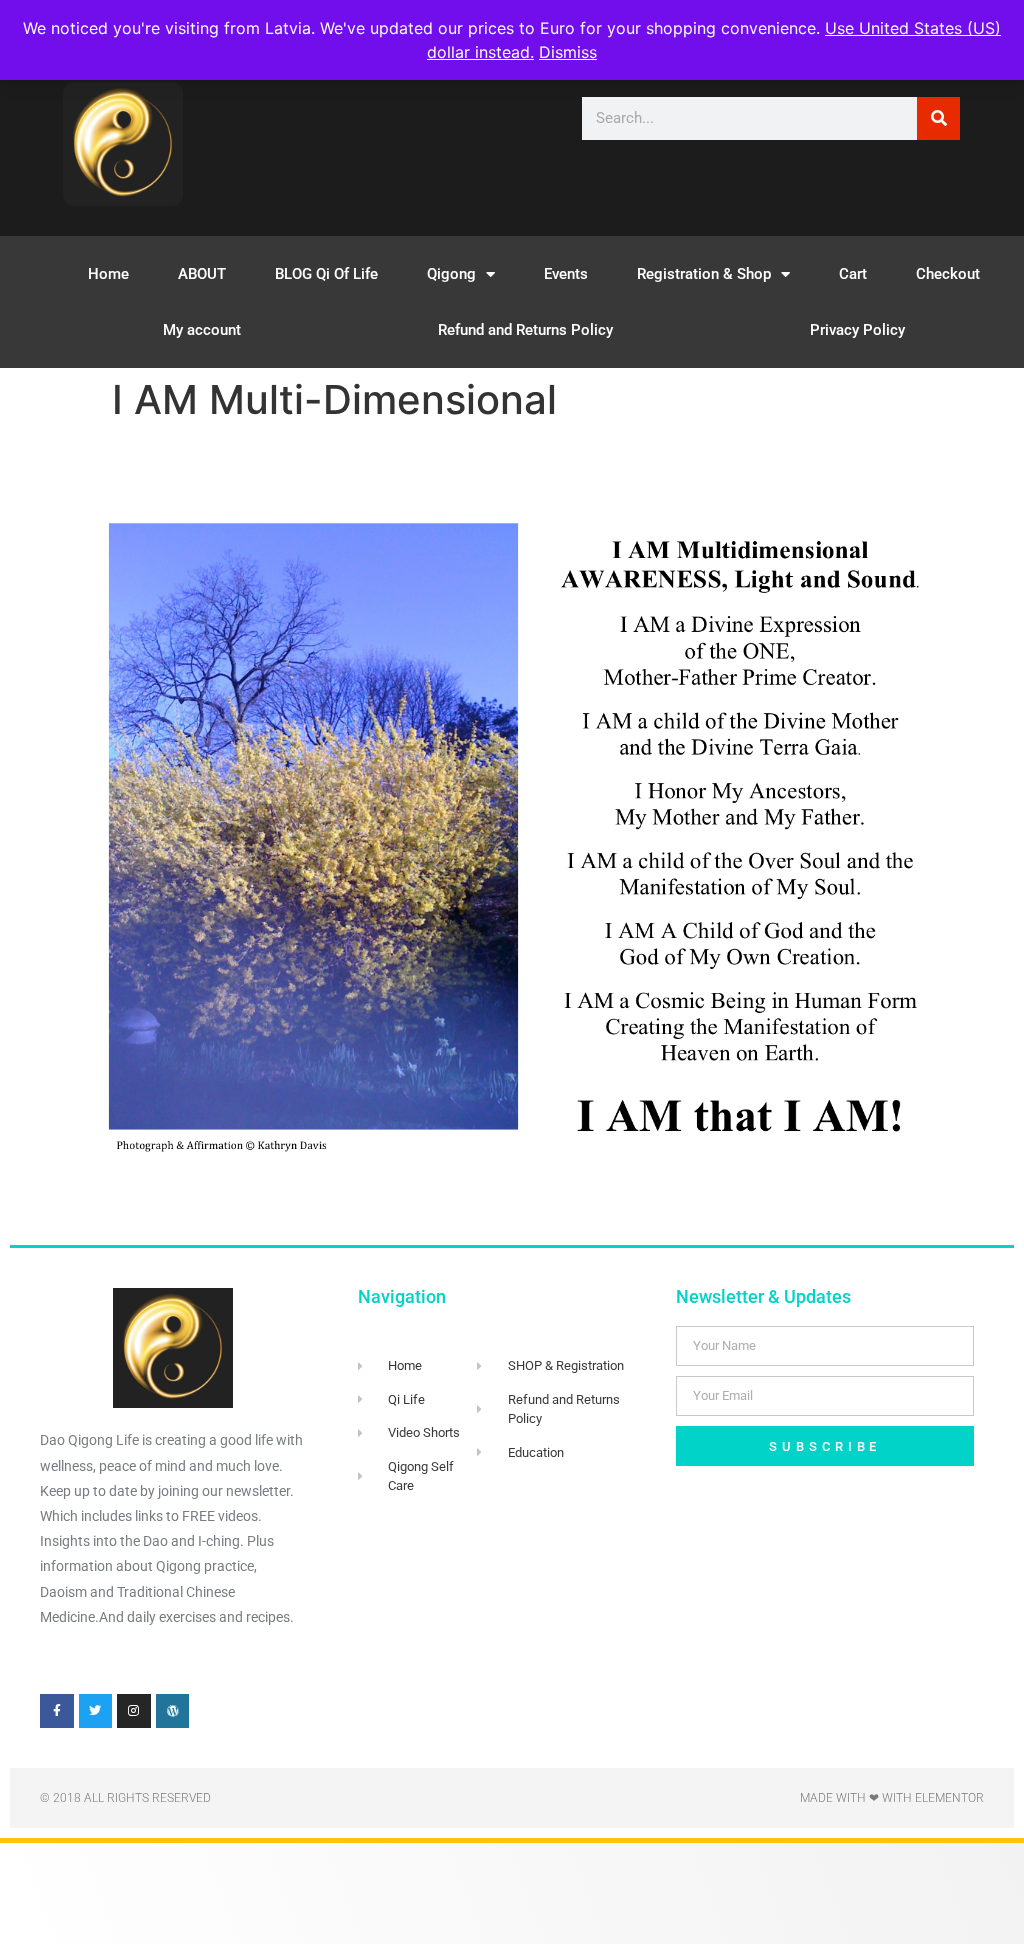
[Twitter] (96, 1711)
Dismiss (568, 52)
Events (566, 274)
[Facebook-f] (57, 1711)
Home (108, 274)
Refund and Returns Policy (525, 330)
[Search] (938, 118)
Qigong (451, 274)
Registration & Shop (704, 274)
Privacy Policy (857, 330)
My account (202, 330)
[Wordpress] (173, 1711)
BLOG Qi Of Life (326, 274)
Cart (853, 274)
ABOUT (202, 274)
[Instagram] (134, 1711)
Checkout (948, 274)
